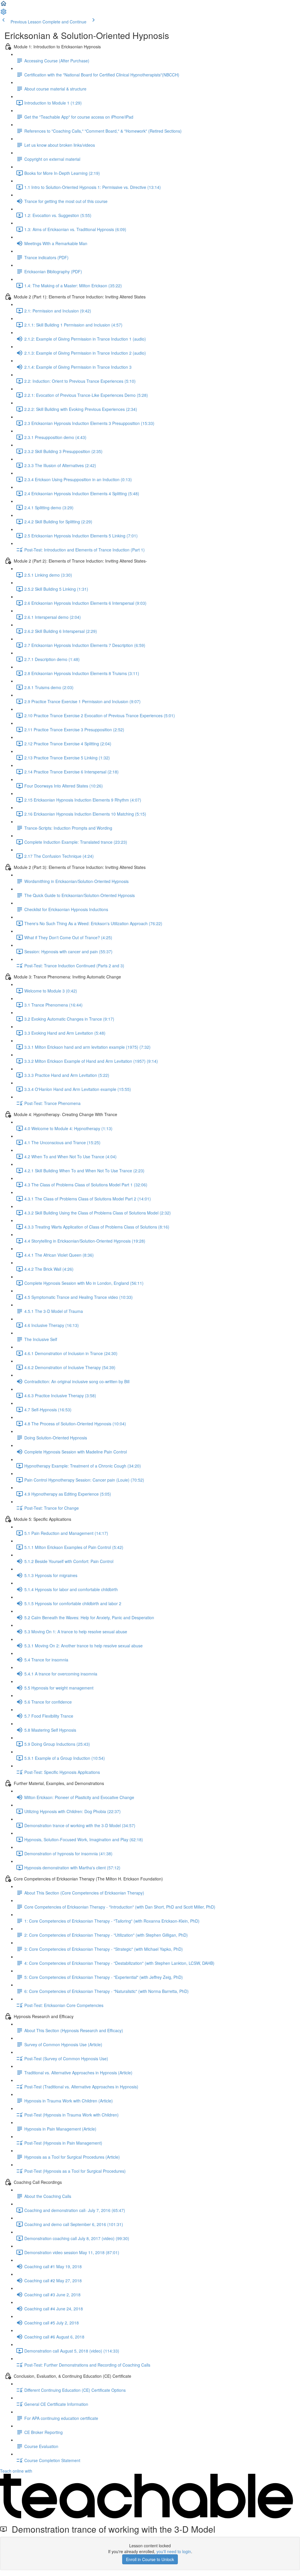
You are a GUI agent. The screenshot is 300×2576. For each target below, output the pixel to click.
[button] (4, 5)
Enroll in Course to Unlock (150, 2559)
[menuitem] (4, 13)
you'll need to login (174, 2551)
